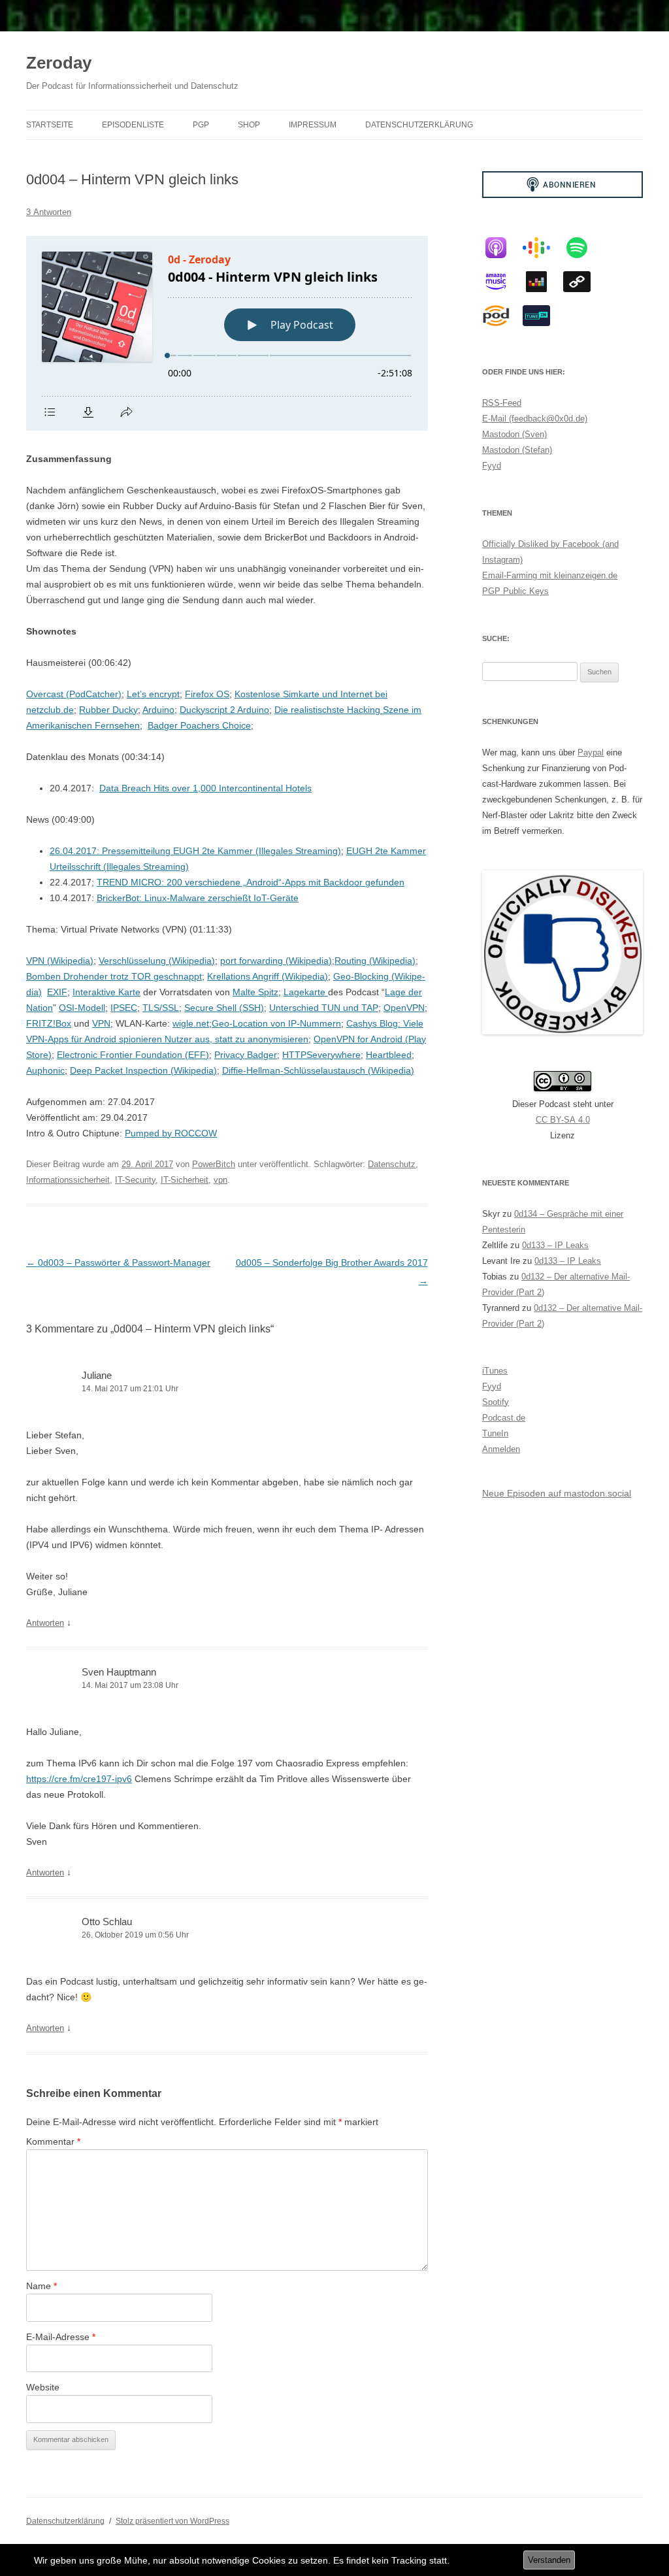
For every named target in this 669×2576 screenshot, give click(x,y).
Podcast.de (504, 1418)
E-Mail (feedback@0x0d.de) (535, 419)
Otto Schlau (107, 1922)
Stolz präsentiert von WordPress (172, 2521)
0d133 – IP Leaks (555, 1245)
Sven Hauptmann (119, 1672)
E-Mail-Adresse (61, 2337)
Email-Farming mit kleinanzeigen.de (550, 575)
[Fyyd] (583, 282)
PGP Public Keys (515, 591)
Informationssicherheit (68, 1180)
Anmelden (501, 1449)
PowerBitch (214, 1164)
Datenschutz (392, 1164)
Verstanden (549, 2560)
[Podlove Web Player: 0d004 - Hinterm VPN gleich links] (227, 333)
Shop (249, 125)
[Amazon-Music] (502, 282)
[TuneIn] (543, 316)
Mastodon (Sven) (514, 434)
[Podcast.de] (502, 316)
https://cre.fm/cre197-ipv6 (79, 1779)
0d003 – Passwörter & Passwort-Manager (118, 1263)
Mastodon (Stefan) (517, 450)
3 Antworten (49, 212)
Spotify (496, 1402)
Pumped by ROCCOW (171, 1133)
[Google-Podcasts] (543, 248)
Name (41, 2286)
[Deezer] (543, 282)
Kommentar (53, 2141)
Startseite (50, 125)
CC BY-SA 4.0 (563, 1120)
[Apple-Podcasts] (502, 248)
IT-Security (135, 1180)
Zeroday (59, 63)
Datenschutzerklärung (419, 125)
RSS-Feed (502, 403)
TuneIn (495, 1433)
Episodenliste (133, 125)
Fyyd (492, 466)
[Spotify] (583, 248)
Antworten (45, 1623)
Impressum (313, 125)
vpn (220, 1180)
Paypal (591, 752)
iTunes (495, 1371)
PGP (201, 125)
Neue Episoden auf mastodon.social (557, 1493)
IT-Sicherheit (185, 1180)
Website (43, 2387)
